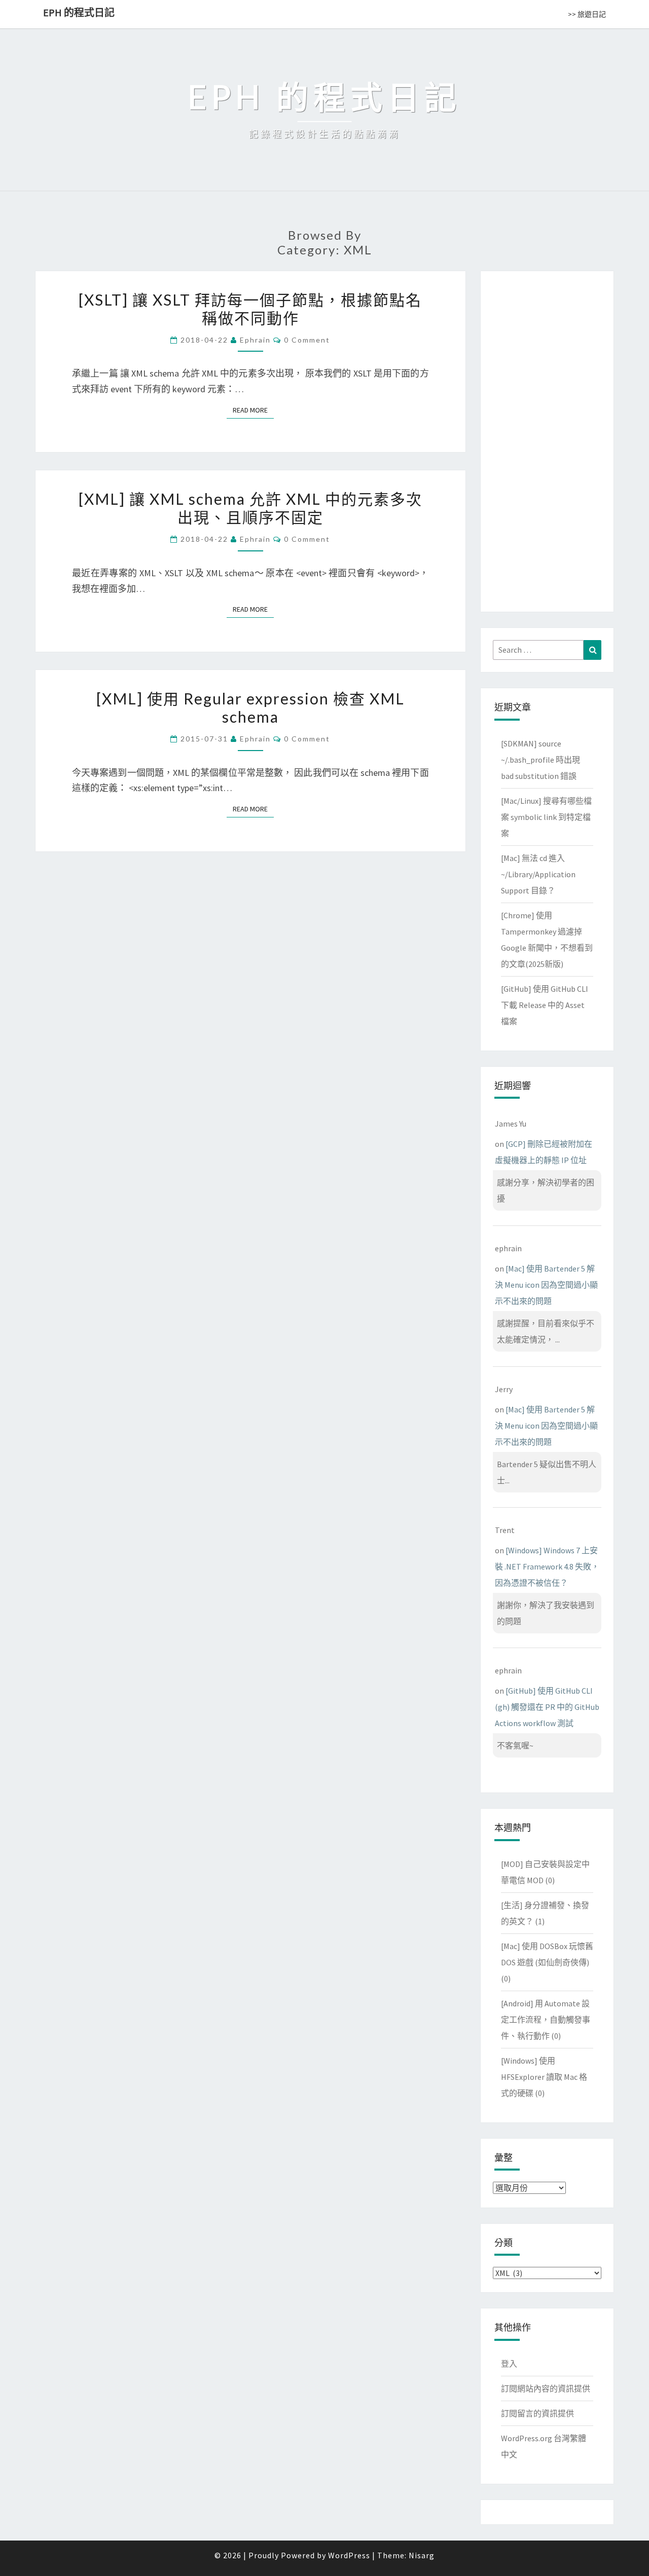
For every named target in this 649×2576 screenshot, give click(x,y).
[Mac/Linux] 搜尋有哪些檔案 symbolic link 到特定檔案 (546, 817)
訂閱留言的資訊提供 (537, 2413)
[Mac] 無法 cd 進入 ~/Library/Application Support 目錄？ (538, 874)
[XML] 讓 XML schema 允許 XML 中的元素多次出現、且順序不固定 (250, 508)
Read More (253, 410)
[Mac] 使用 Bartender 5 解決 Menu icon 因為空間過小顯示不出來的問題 (546, 1285)
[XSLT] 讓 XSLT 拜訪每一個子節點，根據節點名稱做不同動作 (250, 309)
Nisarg (422, 2555)
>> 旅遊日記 (587, 14)
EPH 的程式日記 (79, 12)
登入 (509, 2364)
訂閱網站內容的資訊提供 (546, 2388)
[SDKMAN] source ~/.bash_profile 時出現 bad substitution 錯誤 (540, 760)
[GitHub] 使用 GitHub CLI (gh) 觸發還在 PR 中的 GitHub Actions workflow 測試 (547, 1707)
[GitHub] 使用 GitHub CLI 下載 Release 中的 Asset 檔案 (545, 1005)
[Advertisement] (547, 439)
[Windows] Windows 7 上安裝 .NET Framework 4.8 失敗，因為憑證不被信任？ (547, 1566)
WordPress (349, 2555)
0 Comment (307, 340)
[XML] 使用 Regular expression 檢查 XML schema (250, 707)
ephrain (255, 340)
